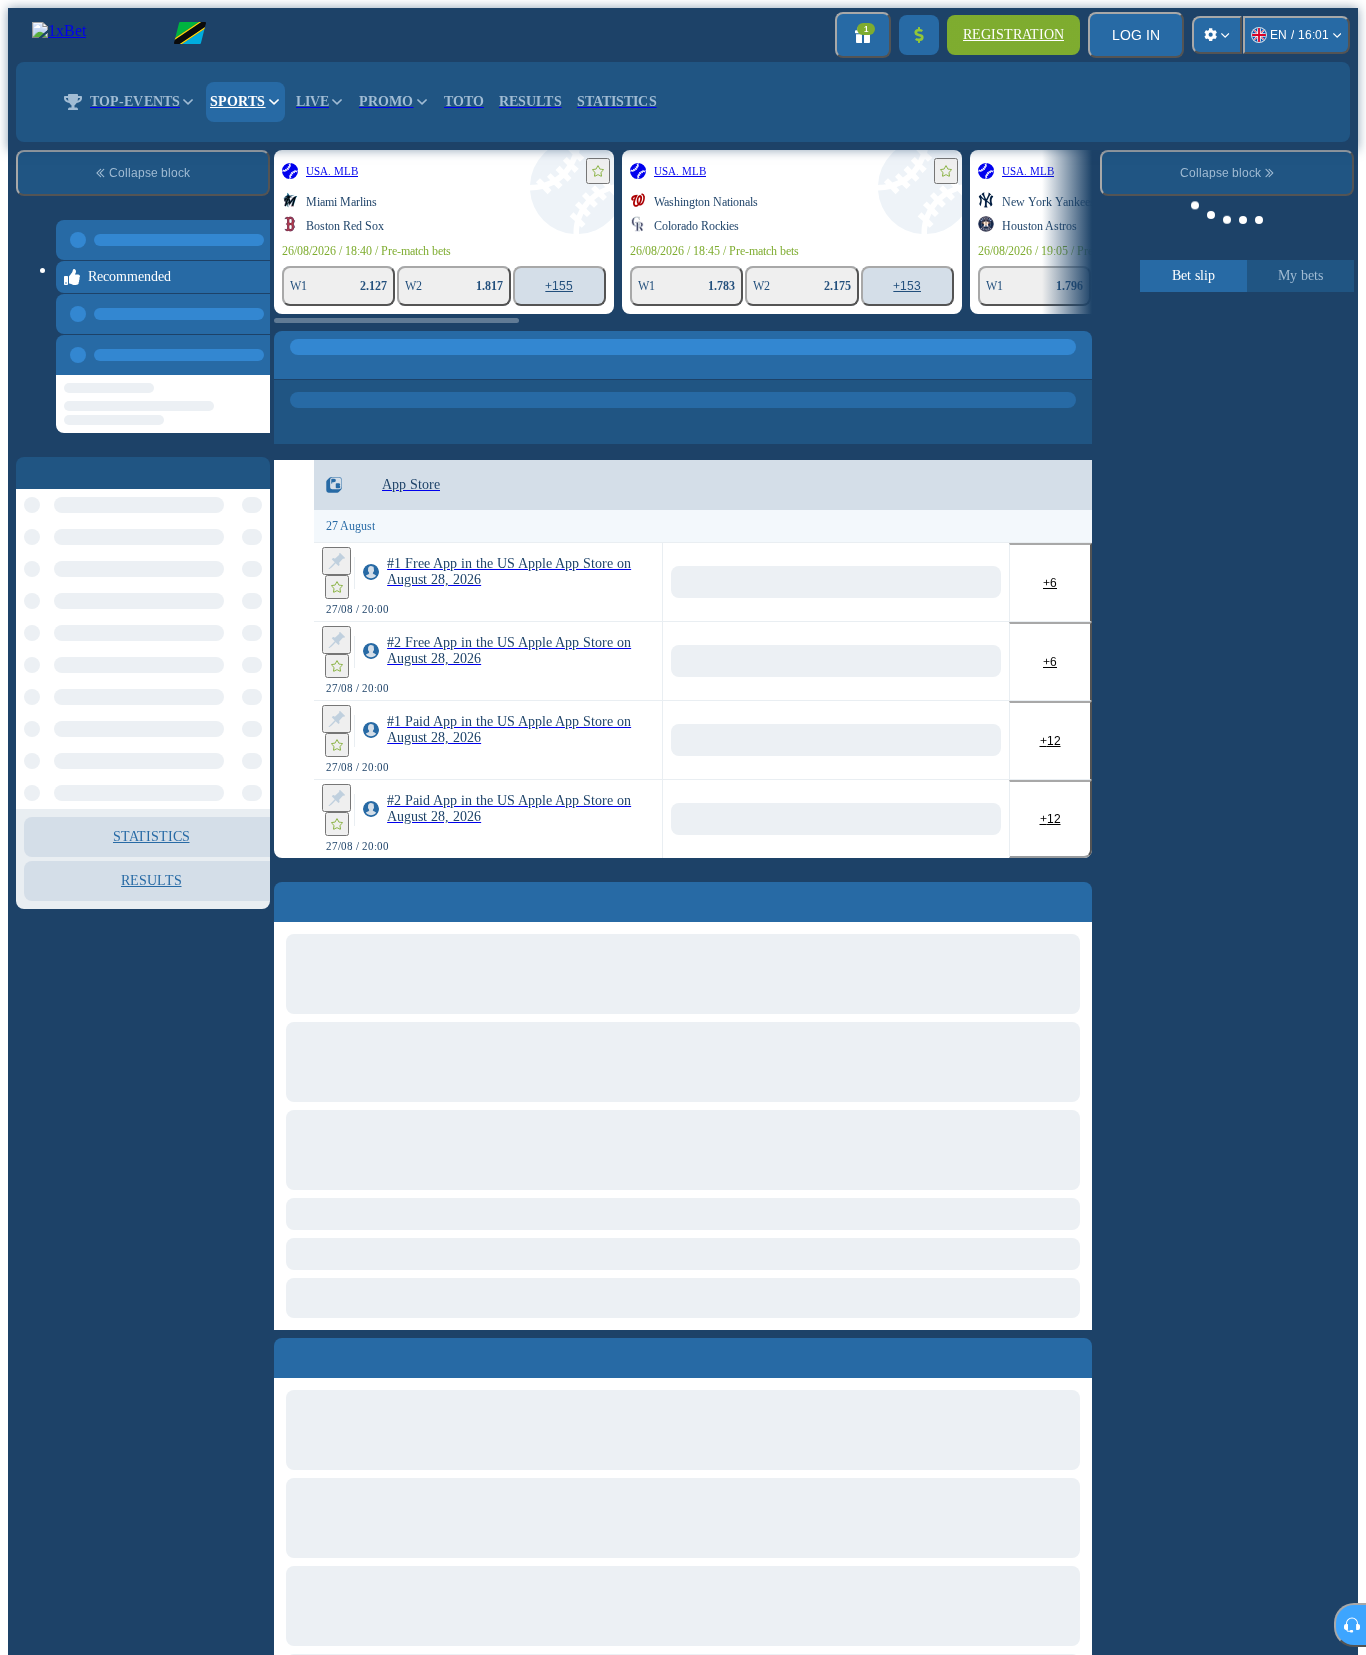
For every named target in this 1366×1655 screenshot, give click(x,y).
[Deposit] (919, 35)
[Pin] (336, 561)
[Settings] (1217, 35)
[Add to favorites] (598, 171)
